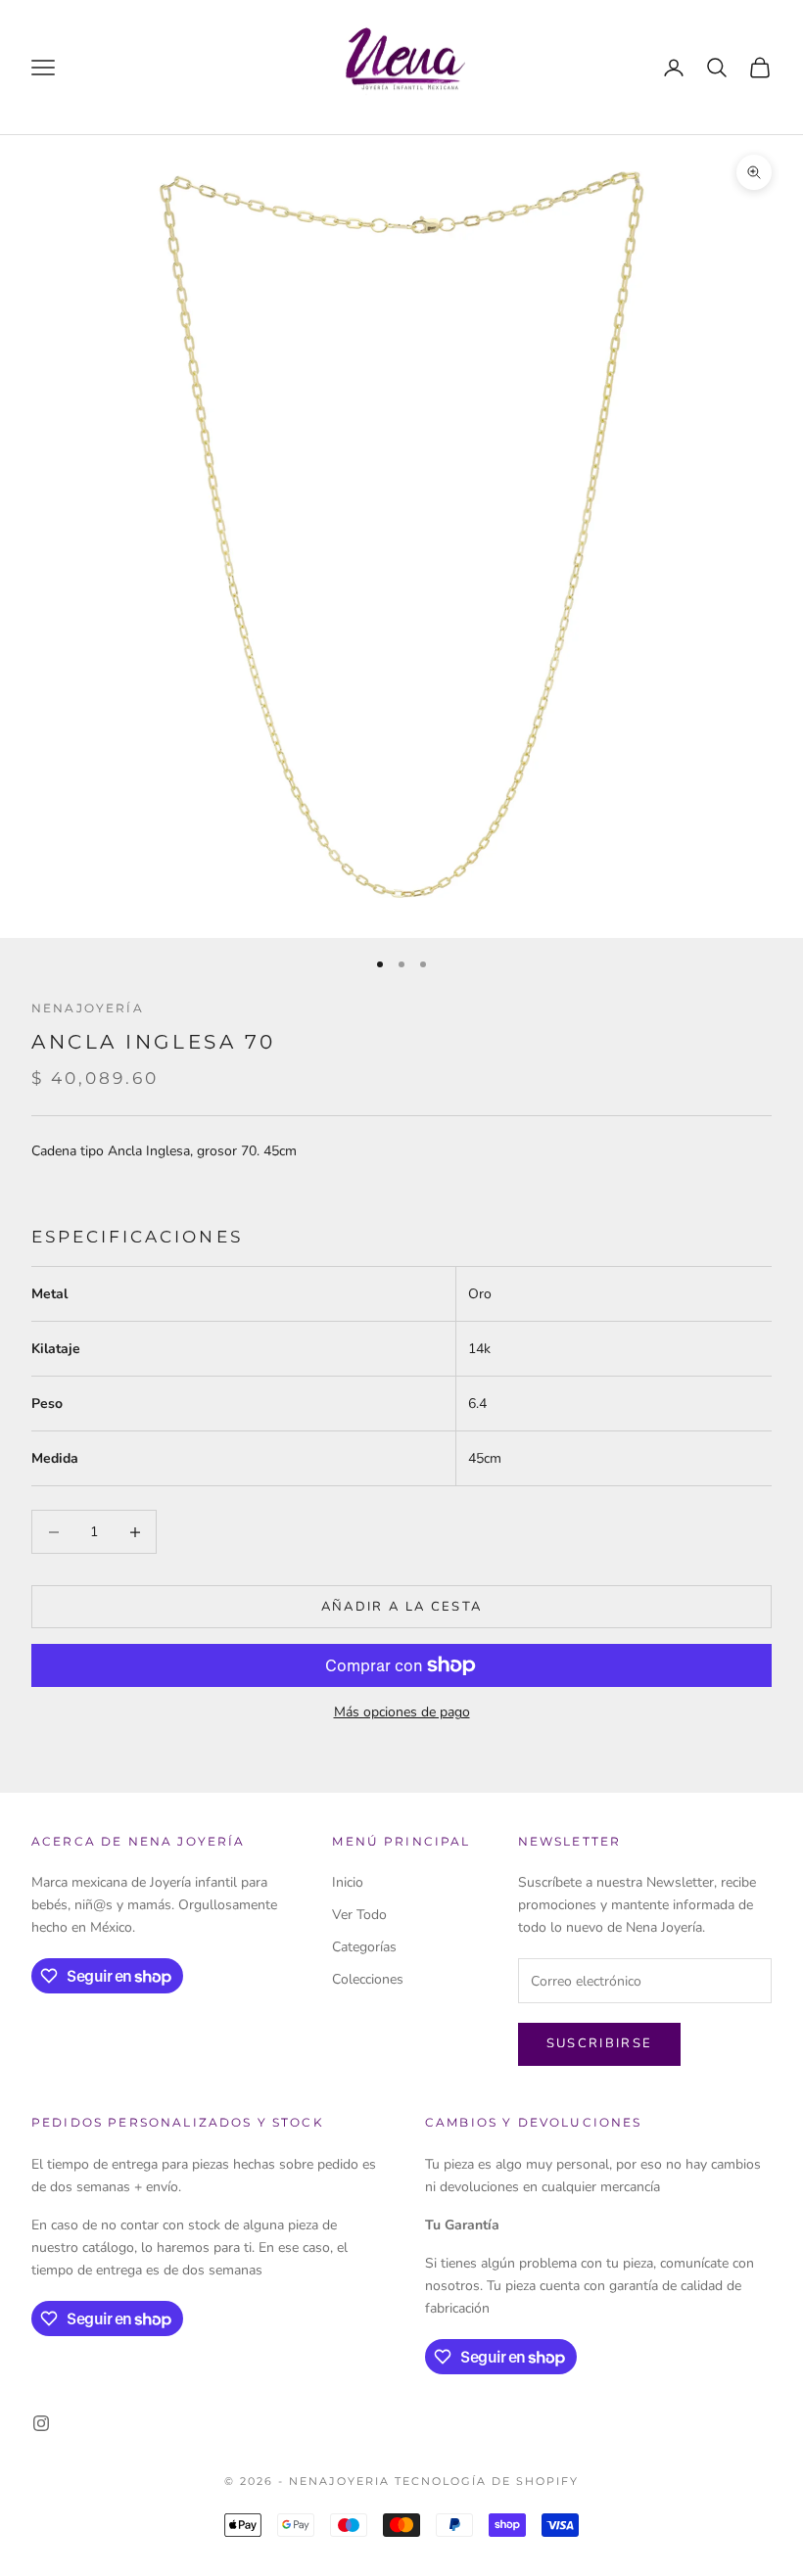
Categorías (364, 1947)
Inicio (348, 1882)
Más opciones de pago (402, 1712)
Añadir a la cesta (402, 1607)
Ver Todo (359, 1915)
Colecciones (368, 1979)
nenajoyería (88, 1008)
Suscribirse (600, 2043)
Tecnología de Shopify (487, 2481)
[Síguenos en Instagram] (41, 2423)
